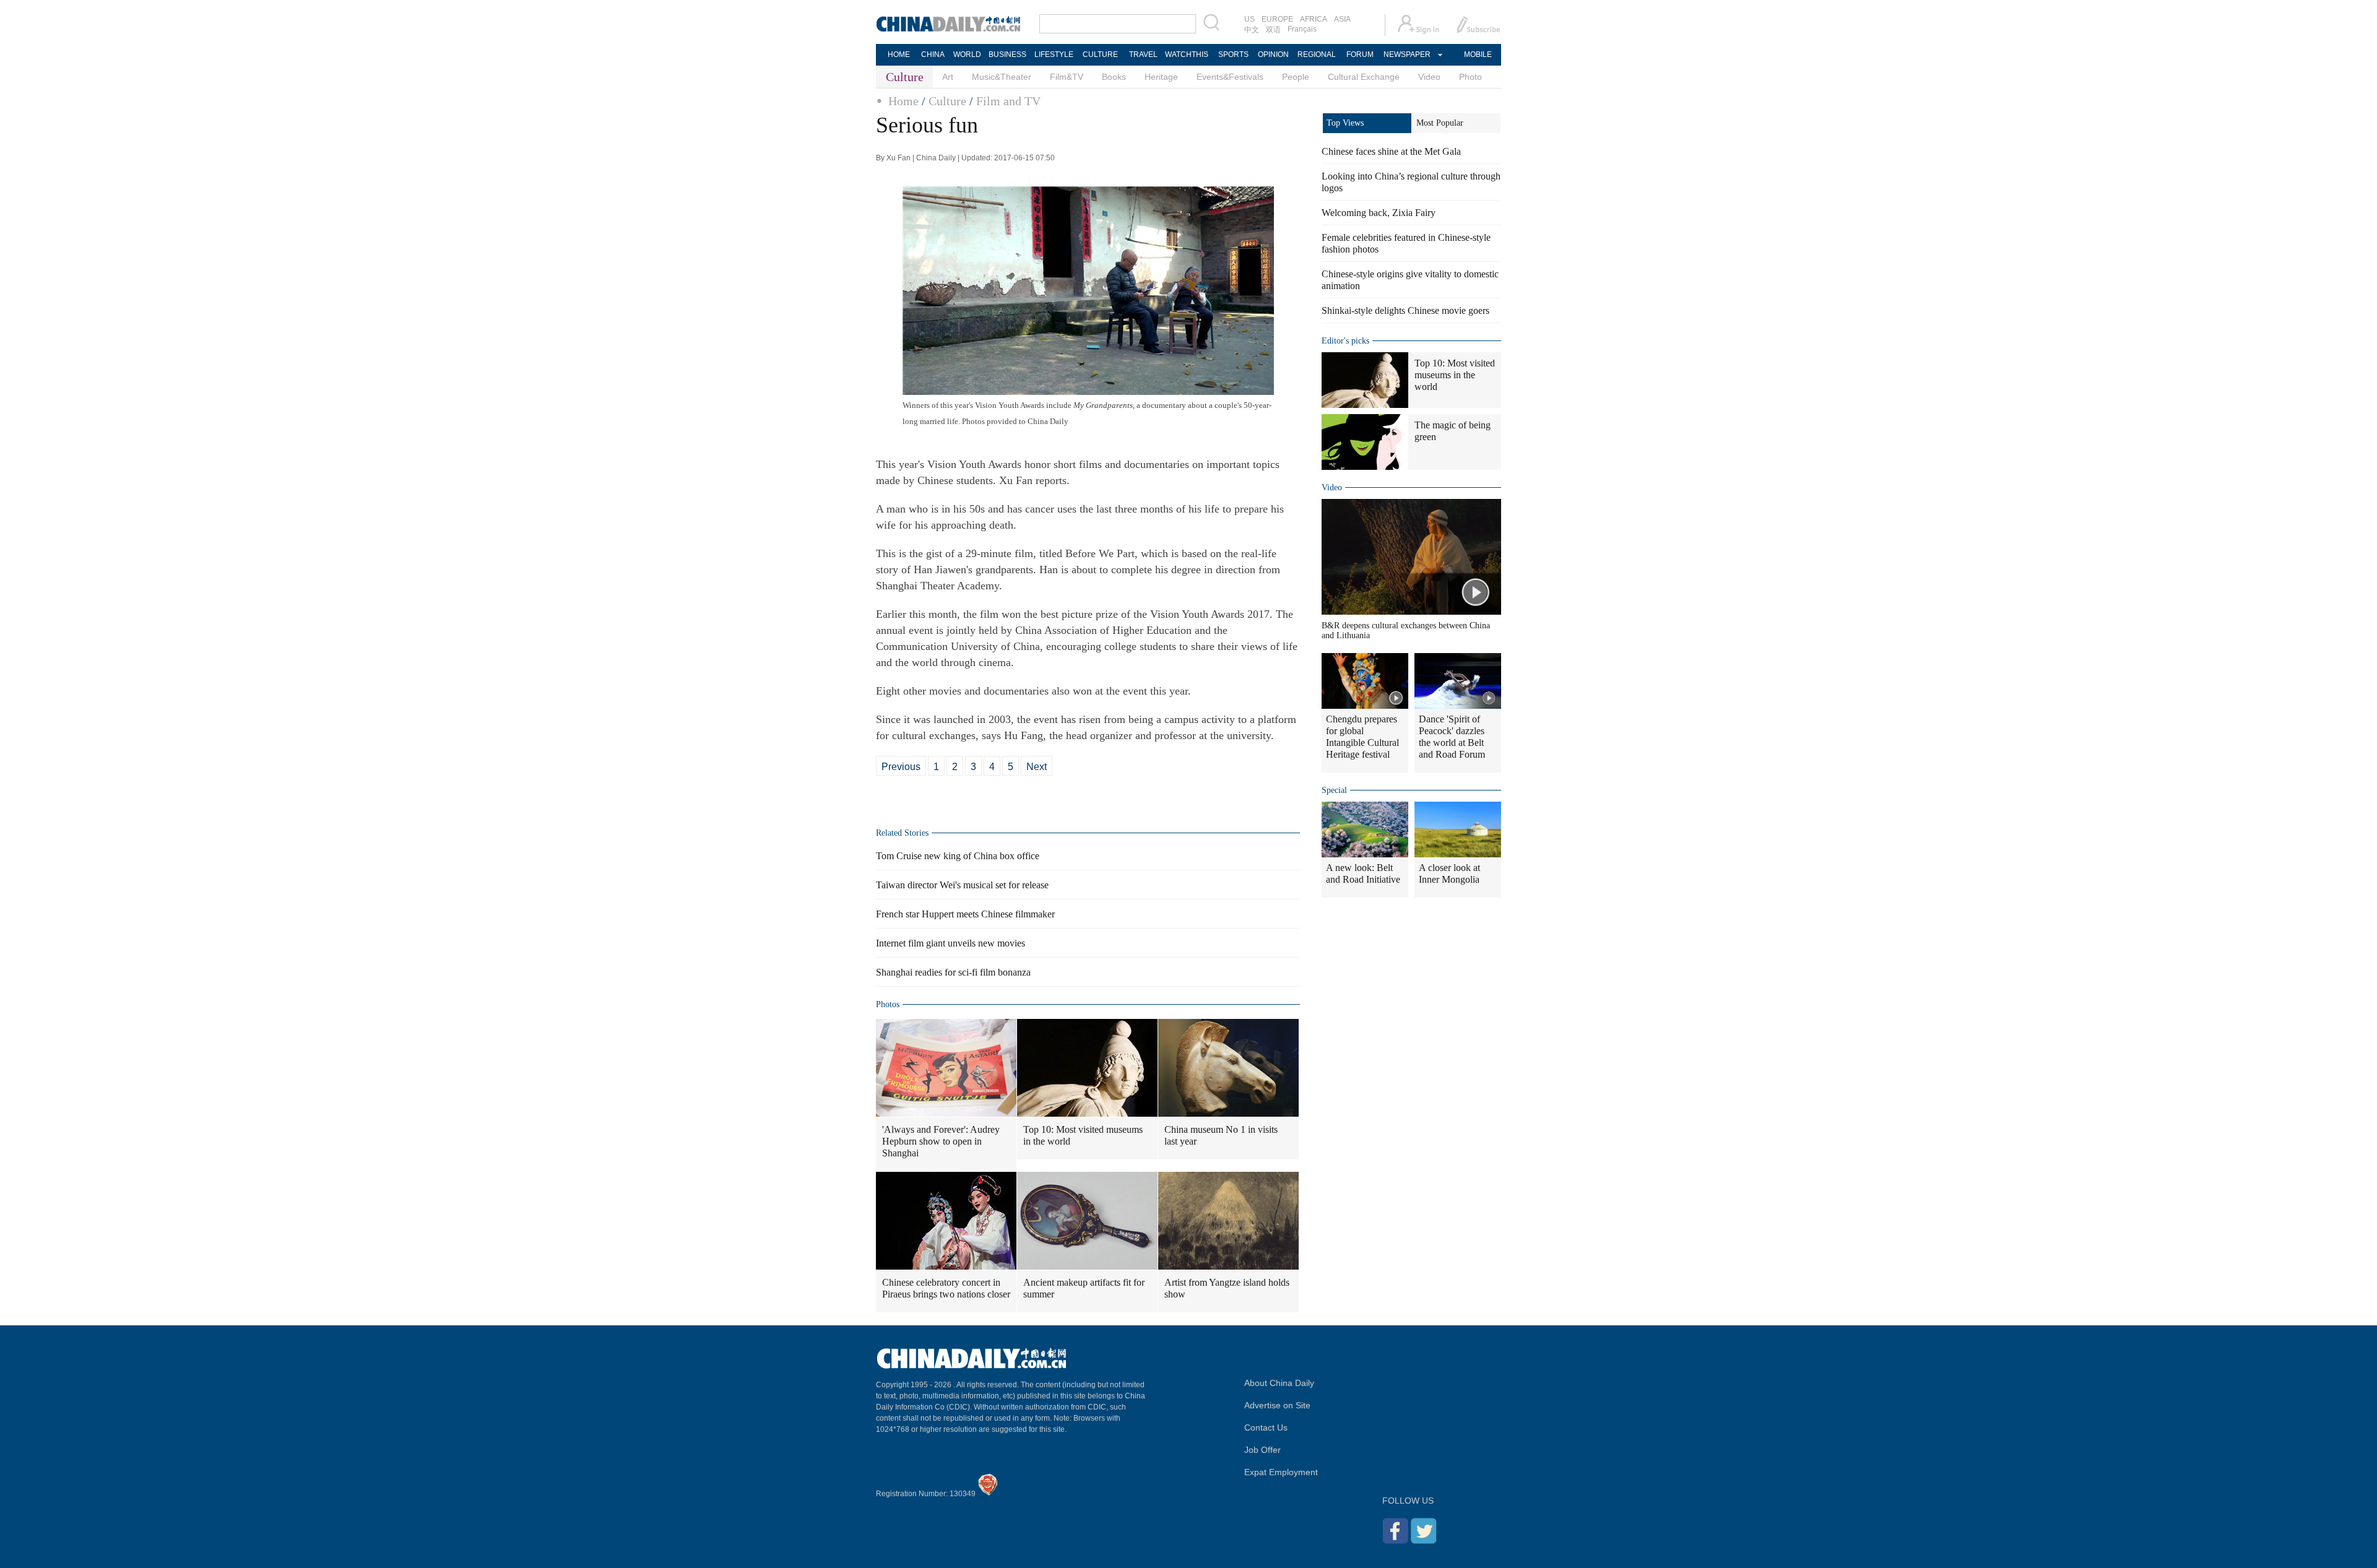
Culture (947, 101)
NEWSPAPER (1406, 54)
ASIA (1342, 19)
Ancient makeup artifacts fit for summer (1084, 1288)
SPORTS (1233, 54)
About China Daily (1279, 1383)
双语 (1273, 30)
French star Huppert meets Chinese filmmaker (965, 914)
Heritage (1161, 77)
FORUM (1360, 54)
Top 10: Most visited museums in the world (1083, 1135)
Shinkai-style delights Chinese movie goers (1405, 310)
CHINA (933, 54)
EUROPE (1277, 19)
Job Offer (1262, 1450)
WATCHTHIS (1187, 54)
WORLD (967, 54)
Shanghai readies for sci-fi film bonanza (953, 972)
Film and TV (1008, 101)
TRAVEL (1143, 54)
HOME (899, 54)
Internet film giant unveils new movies (950, 943)
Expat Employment (1281, 1472)
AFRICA (1314, 19)
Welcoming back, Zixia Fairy (1379, 213)
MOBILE (1478, 54)
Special (1334, 790)
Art (948, 77)
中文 (1252, 30)
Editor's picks (1345, 341)
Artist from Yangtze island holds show (1227, 1288)
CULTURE (1100, 54)
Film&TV (1067, 77)
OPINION (1273, 54)
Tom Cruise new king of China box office (958, 856)
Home (903, 101)
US (1249, 19)
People (1296, 77)
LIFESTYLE (1054, 54)
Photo (1470, 77)
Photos (888, 1004)
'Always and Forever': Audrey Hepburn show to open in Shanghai (941, 1141)
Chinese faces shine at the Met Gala (1391, 151)
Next (1037, 767)
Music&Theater (1002, 77)
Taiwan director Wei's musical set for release (962, 885)
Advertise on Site (1277, 1405)
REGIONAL (1317, 54)
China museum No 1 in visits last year (1221, 1135)
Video (1429, 77)
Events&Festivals (1230, 77)
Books (1114, 77)
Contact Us (1266, 1427)
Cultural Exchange (1364, 77)
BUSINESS (1007, 54)
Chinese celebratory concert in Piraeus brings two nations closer (946, 1288)
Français (1302, 29)
